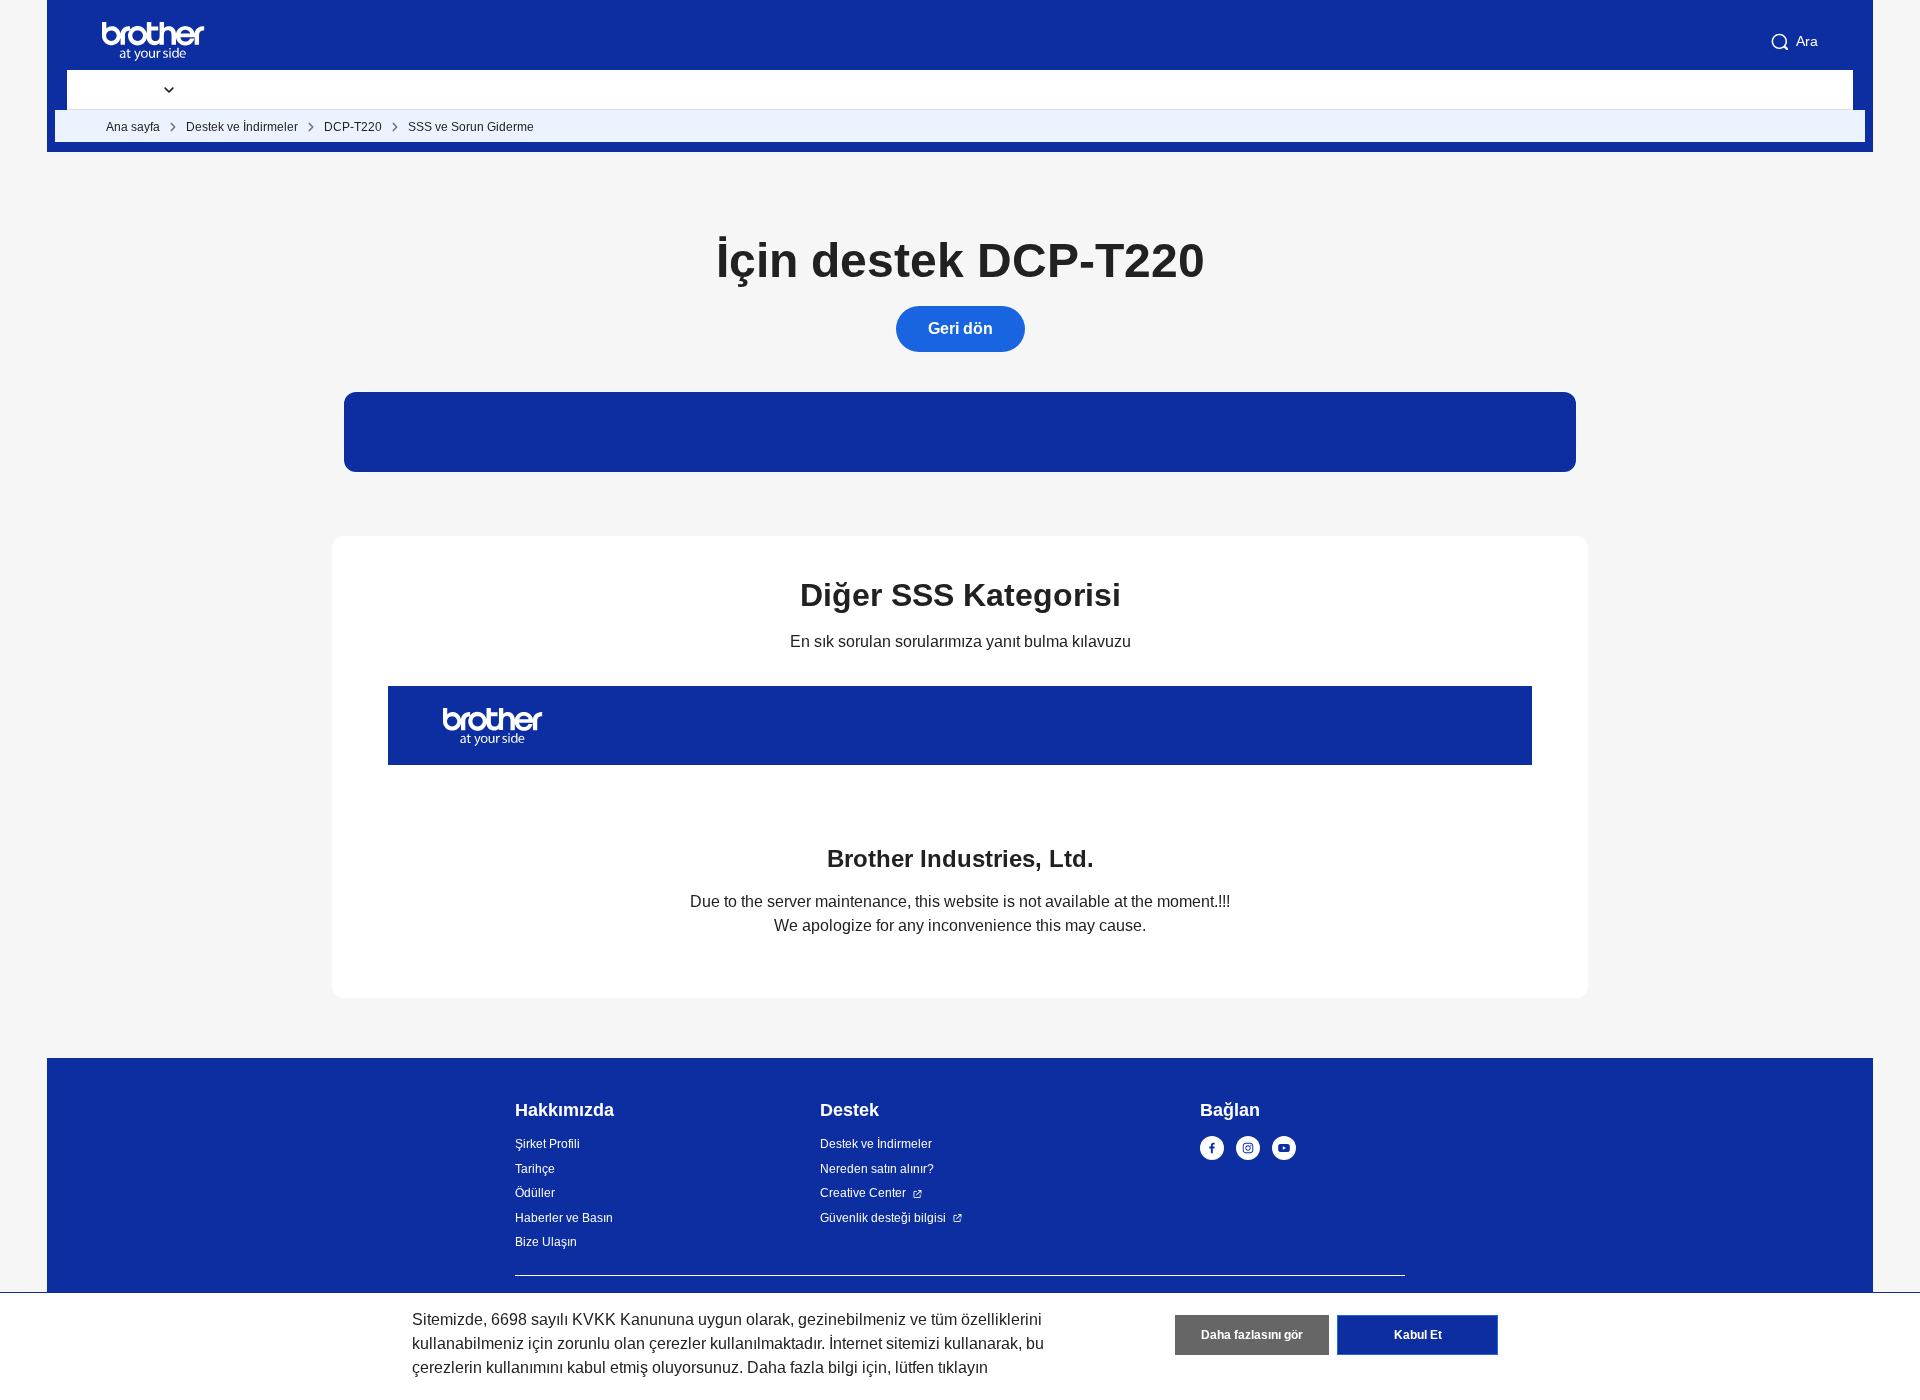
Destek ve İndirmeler (542, 90)
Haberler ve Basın (564, 1218)
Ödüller (535, 1193)
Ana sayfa (133, 127)
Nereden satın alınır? (877, 1169)
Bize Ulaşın (546, 1242)
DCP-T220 (353, 127)
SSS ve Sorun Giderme (471, 127)
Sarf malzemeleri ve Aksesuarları (325, 90)
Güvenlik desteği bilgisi (883, 1218)
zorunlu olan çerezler (631, 1343)
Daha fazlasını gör (1252, 1335)
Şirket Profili (547, 1144)
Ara (1807, 41)
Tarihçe (535, 1169)
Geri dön (960, 328)
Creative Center (863, 1193)
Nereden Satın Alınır (720, 90)
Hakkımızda (869, 90)
